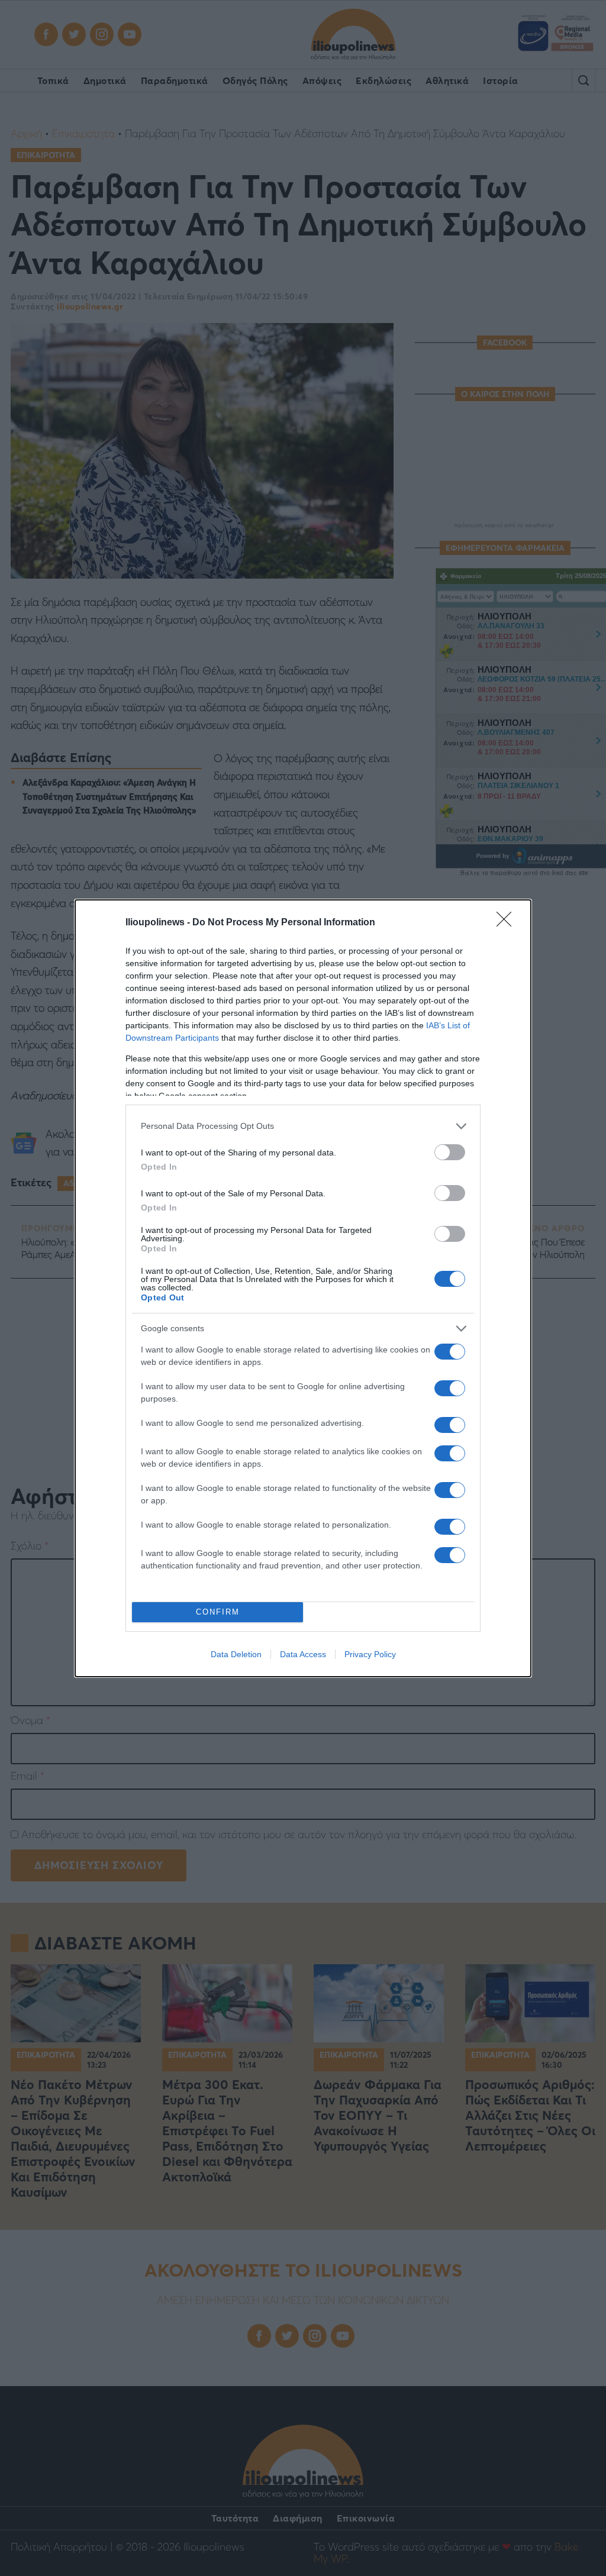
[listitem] (303, 1126)
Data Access (303, 1654)
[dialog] (303, 1288)
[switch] (450, 1152)
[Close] (508, 923)
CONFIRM (218, 1612)
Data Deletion (236, 1654)
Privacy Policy (370, 1654)
